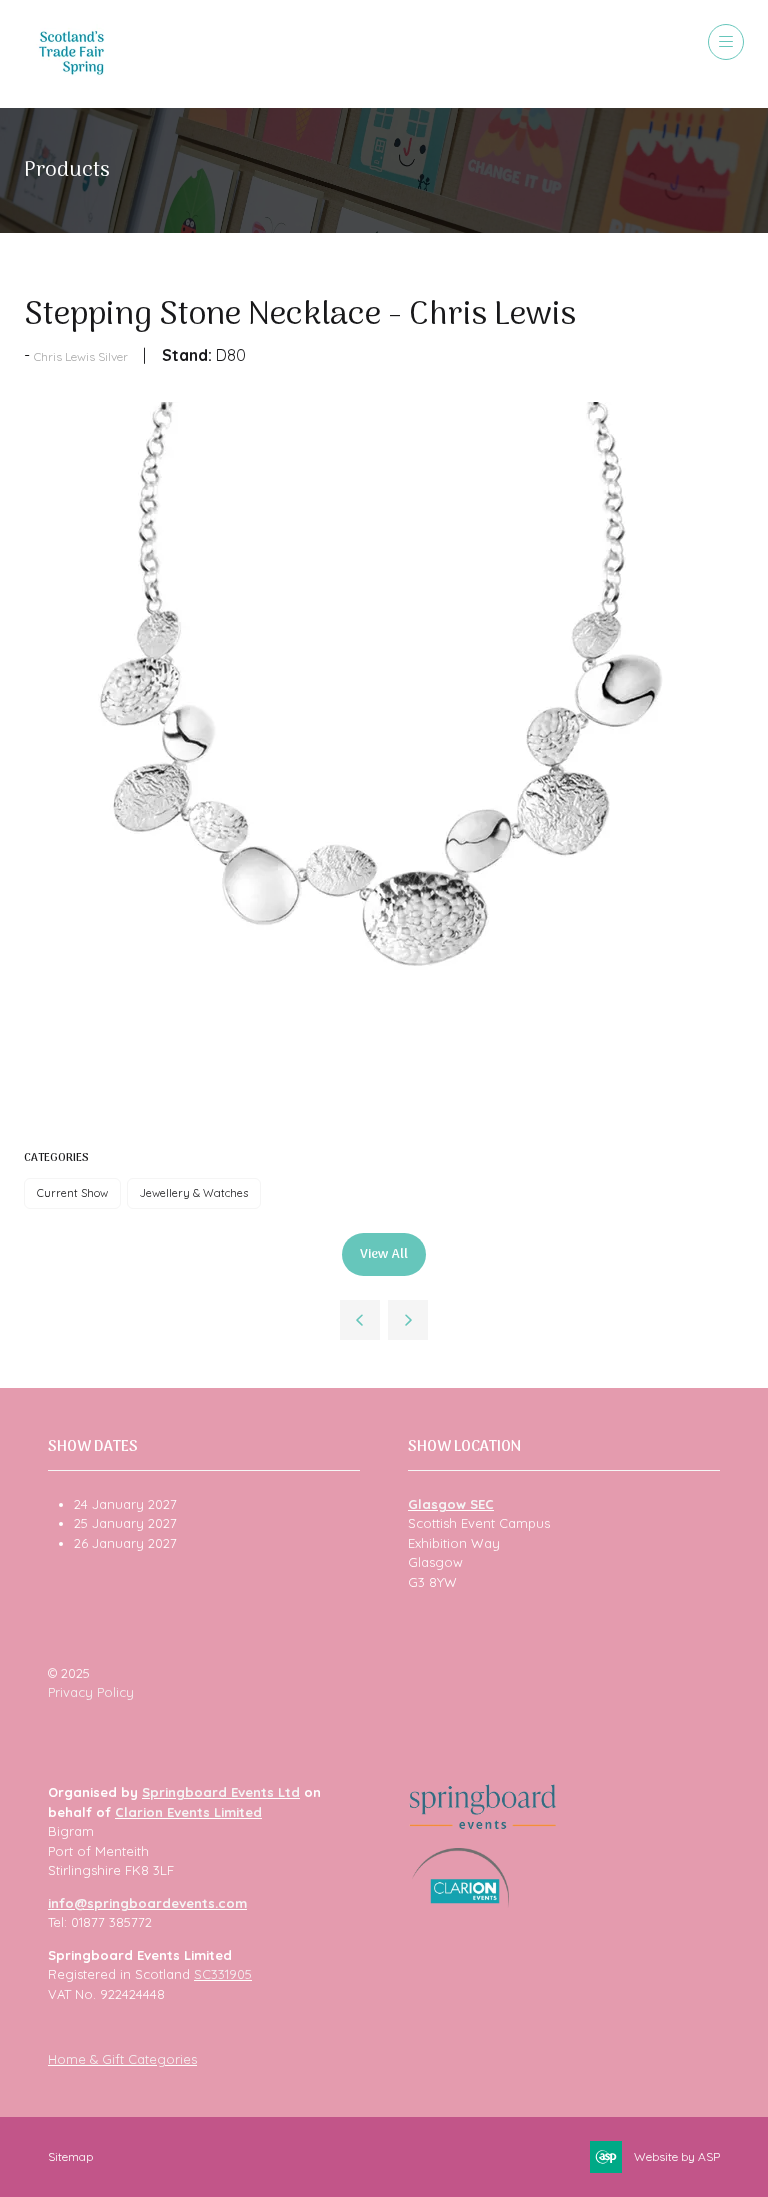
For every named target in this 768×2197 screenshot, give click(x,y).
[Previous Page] (360, 1320)
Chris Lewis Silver (81, 356)
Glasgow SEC (451, 1504)
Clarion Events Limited (188, 1812)
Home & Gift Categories (122, 2059)
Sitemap (70, 2156)
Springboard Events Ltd (221, 1792)
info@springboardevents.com (147, 1903)
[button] (726, 42)
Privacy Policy (91, 1692)
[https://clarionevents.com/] (460, 1903)
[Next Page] (408, 1320)
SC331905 (223, 1974)
